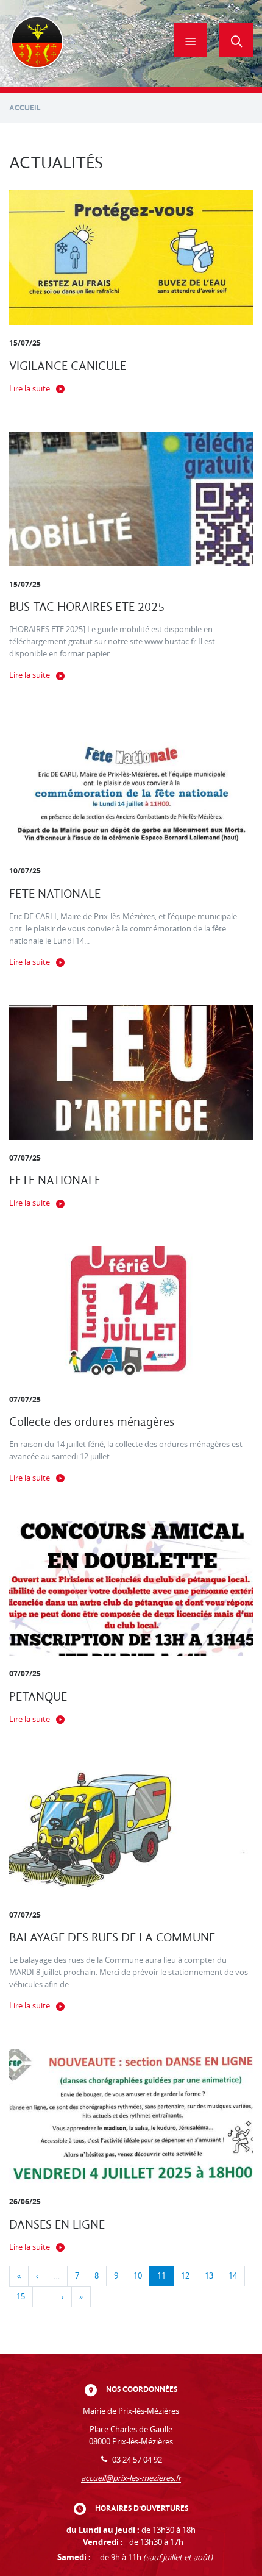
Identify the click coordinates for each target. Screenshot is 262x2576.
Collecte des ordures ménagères (92, 1422)
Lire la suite (30, 389)
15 (21, 2297)
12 (185, 2276)
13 (209, 2276)
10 (138, 2276)
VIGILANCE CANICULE (68, 366)
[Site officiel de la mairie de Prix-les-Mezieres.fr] (37, 43)
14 (233, 2276)
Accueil (25, 108)
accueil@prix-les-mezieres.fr (131, 2478)
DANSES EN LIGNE (57, 2225)
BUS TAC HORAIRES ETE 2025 (87, 607)
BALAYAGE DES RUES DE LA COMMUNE (112, 1937)
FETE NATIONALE (55, 894)
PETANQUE (38, 1697)
